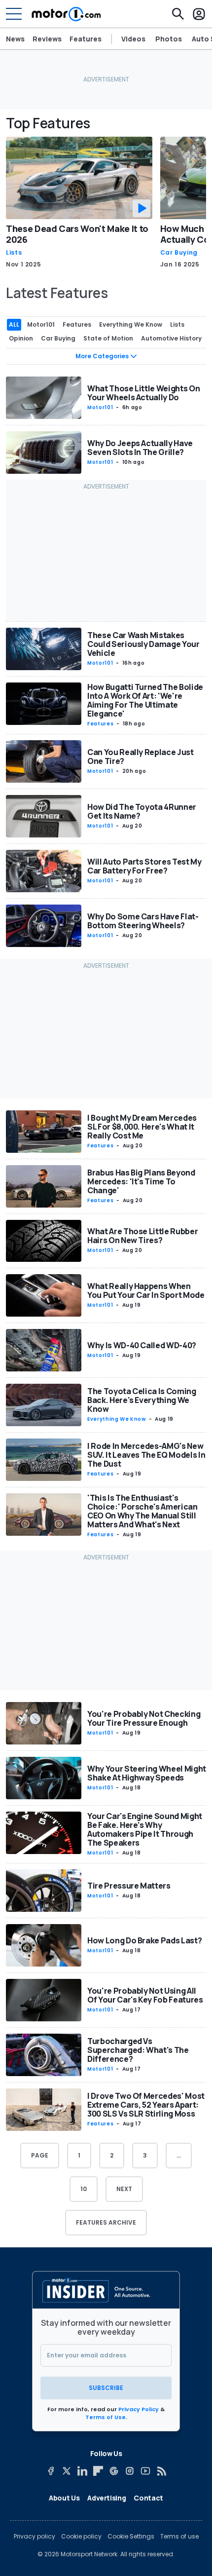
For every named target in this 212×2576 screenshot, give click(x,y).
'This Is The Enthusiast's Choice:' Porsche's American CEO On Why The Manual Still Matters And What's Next (142, 1511)
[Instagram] (130, 2471)
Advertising (106, 2498)
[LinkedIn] (82, 2471)
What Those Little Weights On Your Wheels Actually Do (143, 393)
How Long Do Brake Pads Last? (144, 1940)
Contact (148, 2498)
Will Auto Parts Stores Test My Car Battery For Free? (144, 866)
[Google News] (114, 2471)
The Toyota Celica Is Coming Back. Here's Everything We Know (142, 1400)
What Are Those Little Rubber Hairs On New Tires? (142, 1236)
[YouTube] (145, 2471)
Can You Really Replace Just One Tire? (141, 757)
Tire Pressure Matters (129, 1886)
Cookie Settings (131, 2537)
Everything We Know (117, 1419)
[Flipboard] (98, 2471)
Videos (133, 39)
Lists (14, 253)
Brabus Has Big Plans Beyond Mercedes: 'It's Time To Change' (141, 1181)
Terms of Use (106, 2417)
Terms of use (179, 2537)
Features (86, 39)
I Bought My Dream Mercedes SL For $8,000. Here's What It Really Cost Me (142, 1127)
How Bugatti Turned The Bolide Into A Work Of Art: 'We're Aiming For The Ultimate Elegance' (145, 700)
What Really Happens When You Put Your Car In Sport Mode (146, 1290)
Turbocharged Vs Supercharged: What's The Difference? (138, 2050)
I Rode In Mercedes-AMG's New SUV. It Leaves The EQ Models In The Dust (146, 1455)
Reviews (47, 39)
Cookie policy (81, 2537)
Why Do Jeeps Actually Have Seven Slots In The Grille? (140, 448)
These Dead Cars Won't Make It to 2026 (77, 234)
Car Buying (179, 253)
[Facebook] (51, 2471)
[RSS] (161, 2471)
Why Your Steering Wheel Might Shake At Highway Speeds (147, 1773)
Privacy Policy (139, 2409)
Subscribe (106, 2388)
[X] (67, 2471)
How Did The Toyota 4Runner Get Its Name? (142, 811)
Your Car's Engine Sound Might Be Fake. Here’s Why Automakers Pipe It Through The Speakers (145, 1829)
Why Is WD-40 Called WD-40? (142, 1345)
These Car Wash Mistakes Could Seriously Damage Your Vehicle (143, 644)
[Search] (178, 14)
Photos (169, 39)
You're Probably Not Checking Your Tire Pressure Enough (144, 1718)
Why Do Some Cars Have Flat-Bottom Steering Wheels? (143, 921)
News (15, 39)
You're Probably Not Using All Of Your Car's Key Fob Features (145, 1995)
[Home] (66, 14)
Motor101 (100, 407)
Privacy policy (35, 2537)
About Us (64, 2498)
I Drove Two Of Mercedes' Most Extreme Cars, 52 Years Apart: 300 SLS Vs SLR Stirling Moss (146, 2105)
